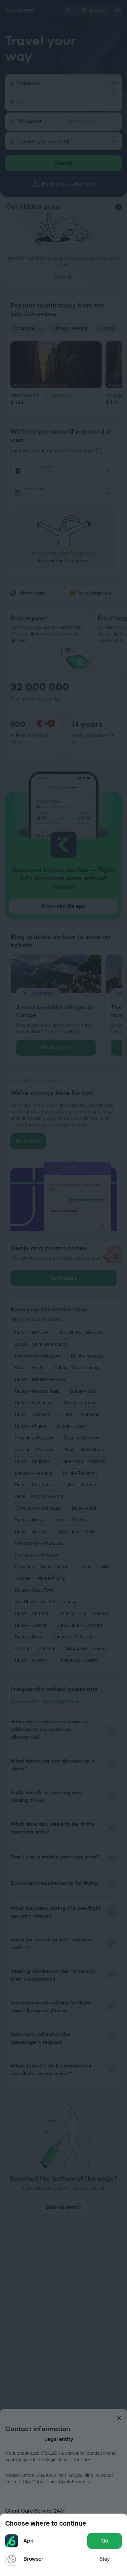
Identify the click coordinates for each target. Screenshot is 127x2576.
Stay (105, 2559)
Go (105, 2541)
